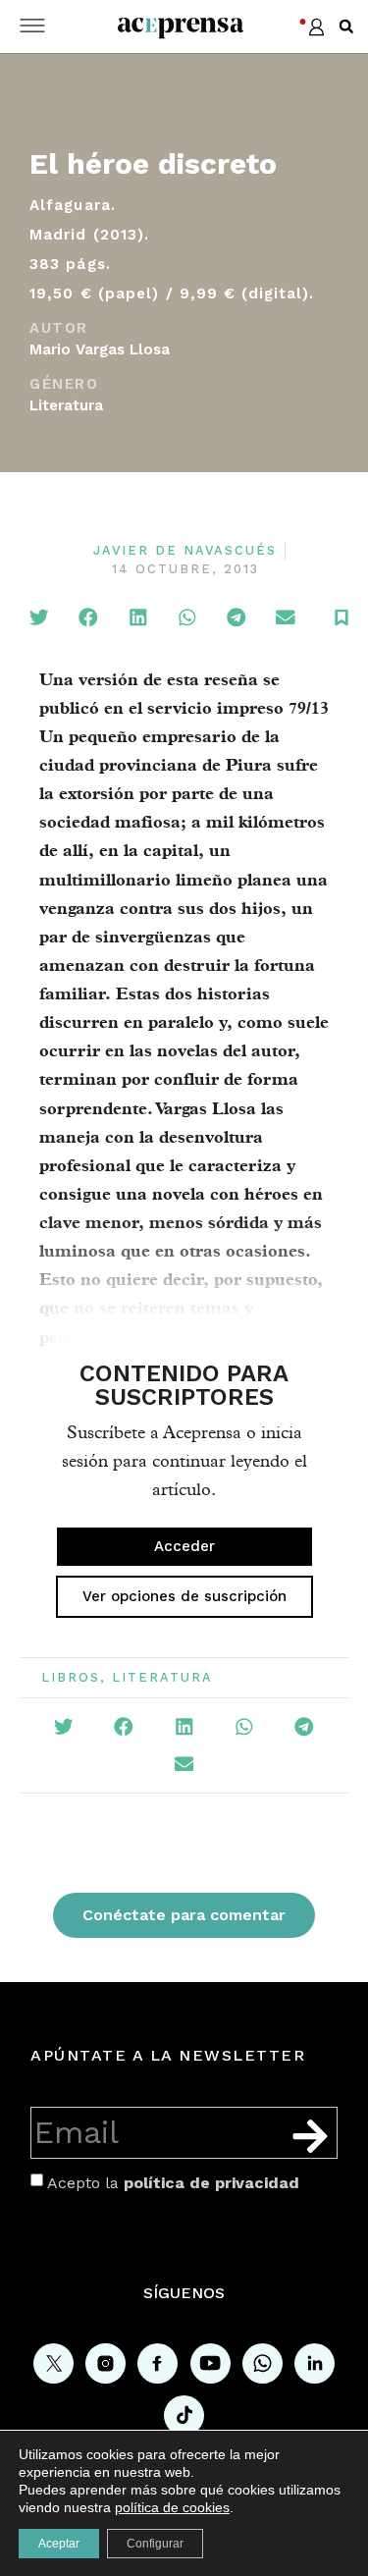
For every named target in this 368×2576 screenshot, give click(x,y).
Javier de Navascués (185, 550)
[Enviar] (310, 2136)
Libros (71, 1677)
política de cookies (172, 2507)
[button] (346, 27)
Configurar (155, 2544)
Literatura (66, 405)
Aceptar (59, 2544)
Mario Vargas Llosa (100, 349)
